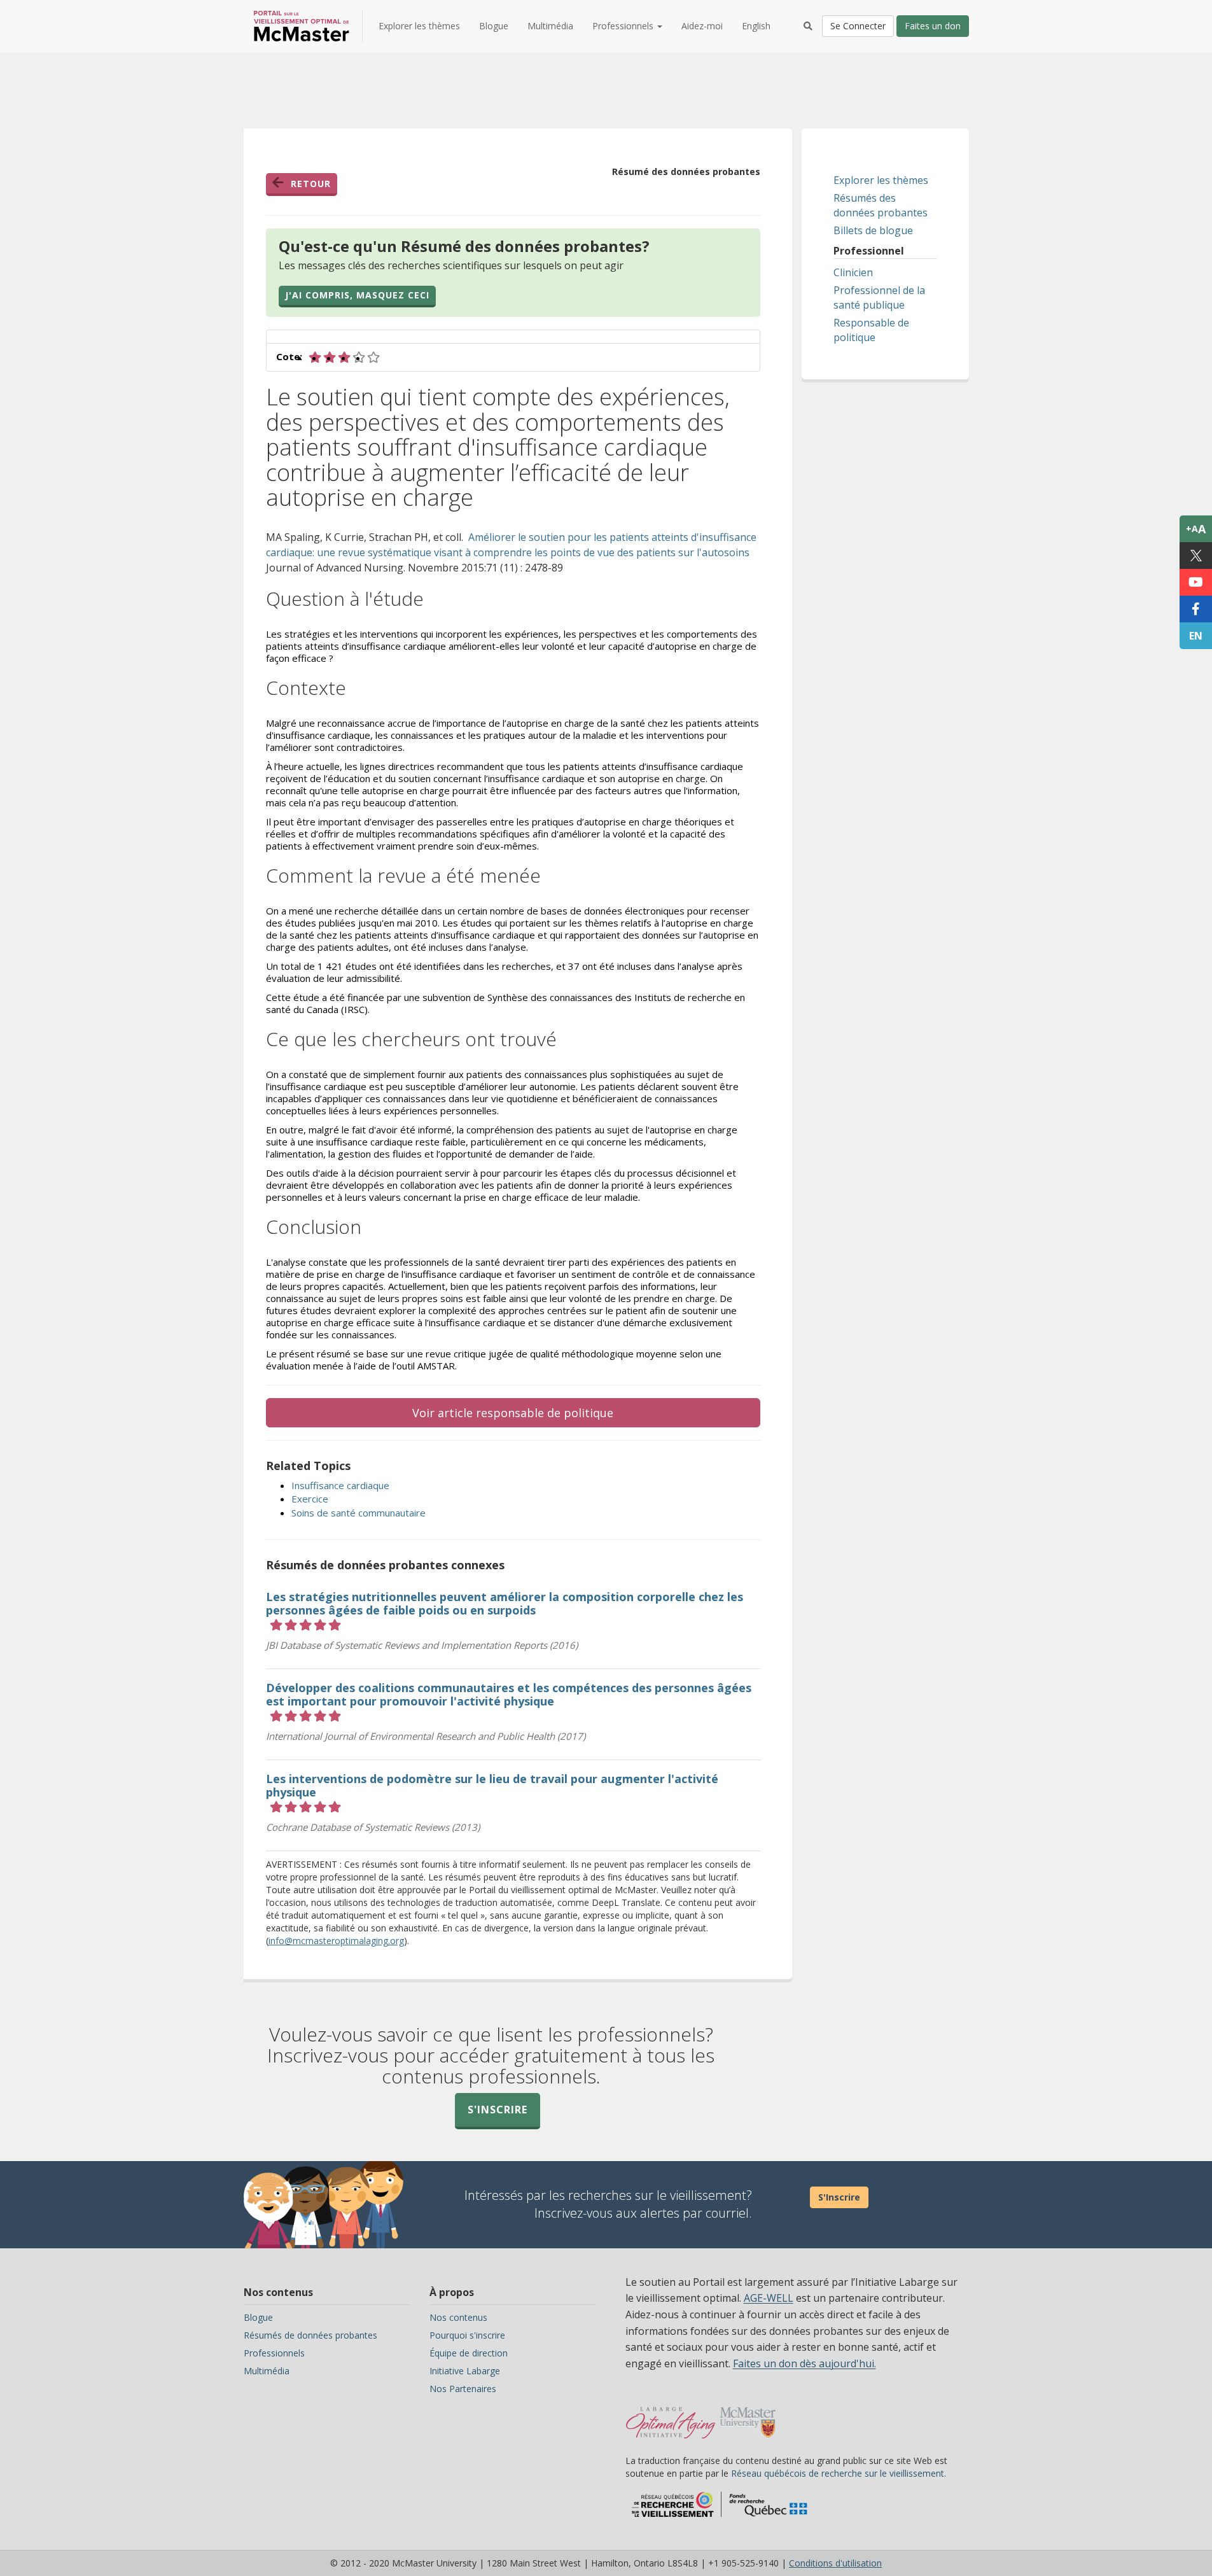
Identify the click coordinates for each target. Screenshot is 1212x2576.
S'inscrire (498, 2110)
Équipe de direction (469, 2353)
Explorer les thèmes (419, 26)
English (756, 26)
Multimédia (550, 26)
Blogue (494, 26)
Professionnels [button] (624, 26)
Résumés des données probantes (881, 205)
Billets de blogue (873, 230)
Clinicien (853, 272)
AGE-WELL (769, 2298)
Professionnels (274, 2353)
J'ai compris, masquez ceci (357, 295)
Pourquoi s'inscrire (467, 2335)
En (1196, 636)
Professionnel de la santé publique (879, 297)
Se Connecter (858, 26)
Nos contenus (458, 2317)
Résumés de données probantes (310, 2335)
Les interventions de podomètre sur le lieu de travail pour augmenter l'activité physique (492, 1785)
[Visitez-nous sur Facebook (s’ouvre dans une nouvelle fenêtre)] (1196, 609)
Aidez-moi (702, 26)
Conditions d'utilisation (835, 2563)
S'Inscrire (839, 2197)
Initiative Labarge (465, 2371)
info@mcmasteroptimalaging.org (336, 1941)
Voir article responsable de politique (513, 1413)
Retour (311, 184)
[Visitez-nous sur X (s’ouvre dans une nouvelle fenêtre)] (1196, 556)
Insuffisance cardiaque (340, 1485)
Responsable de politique (871, 330)
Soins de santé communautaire (359, 1513)
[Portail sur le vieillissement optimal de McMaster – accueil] (671, 2416)
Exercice (310, 1499)
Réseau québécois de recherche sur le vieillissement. (839, 2473)
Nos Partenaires (463, 2389)
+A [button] (1196, 529)
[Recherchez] (808, 26)
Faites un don (933, 26)
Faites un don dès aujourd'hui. (805, 2363)
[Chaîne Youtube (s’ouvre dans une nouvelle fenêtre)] (1196, 582)
